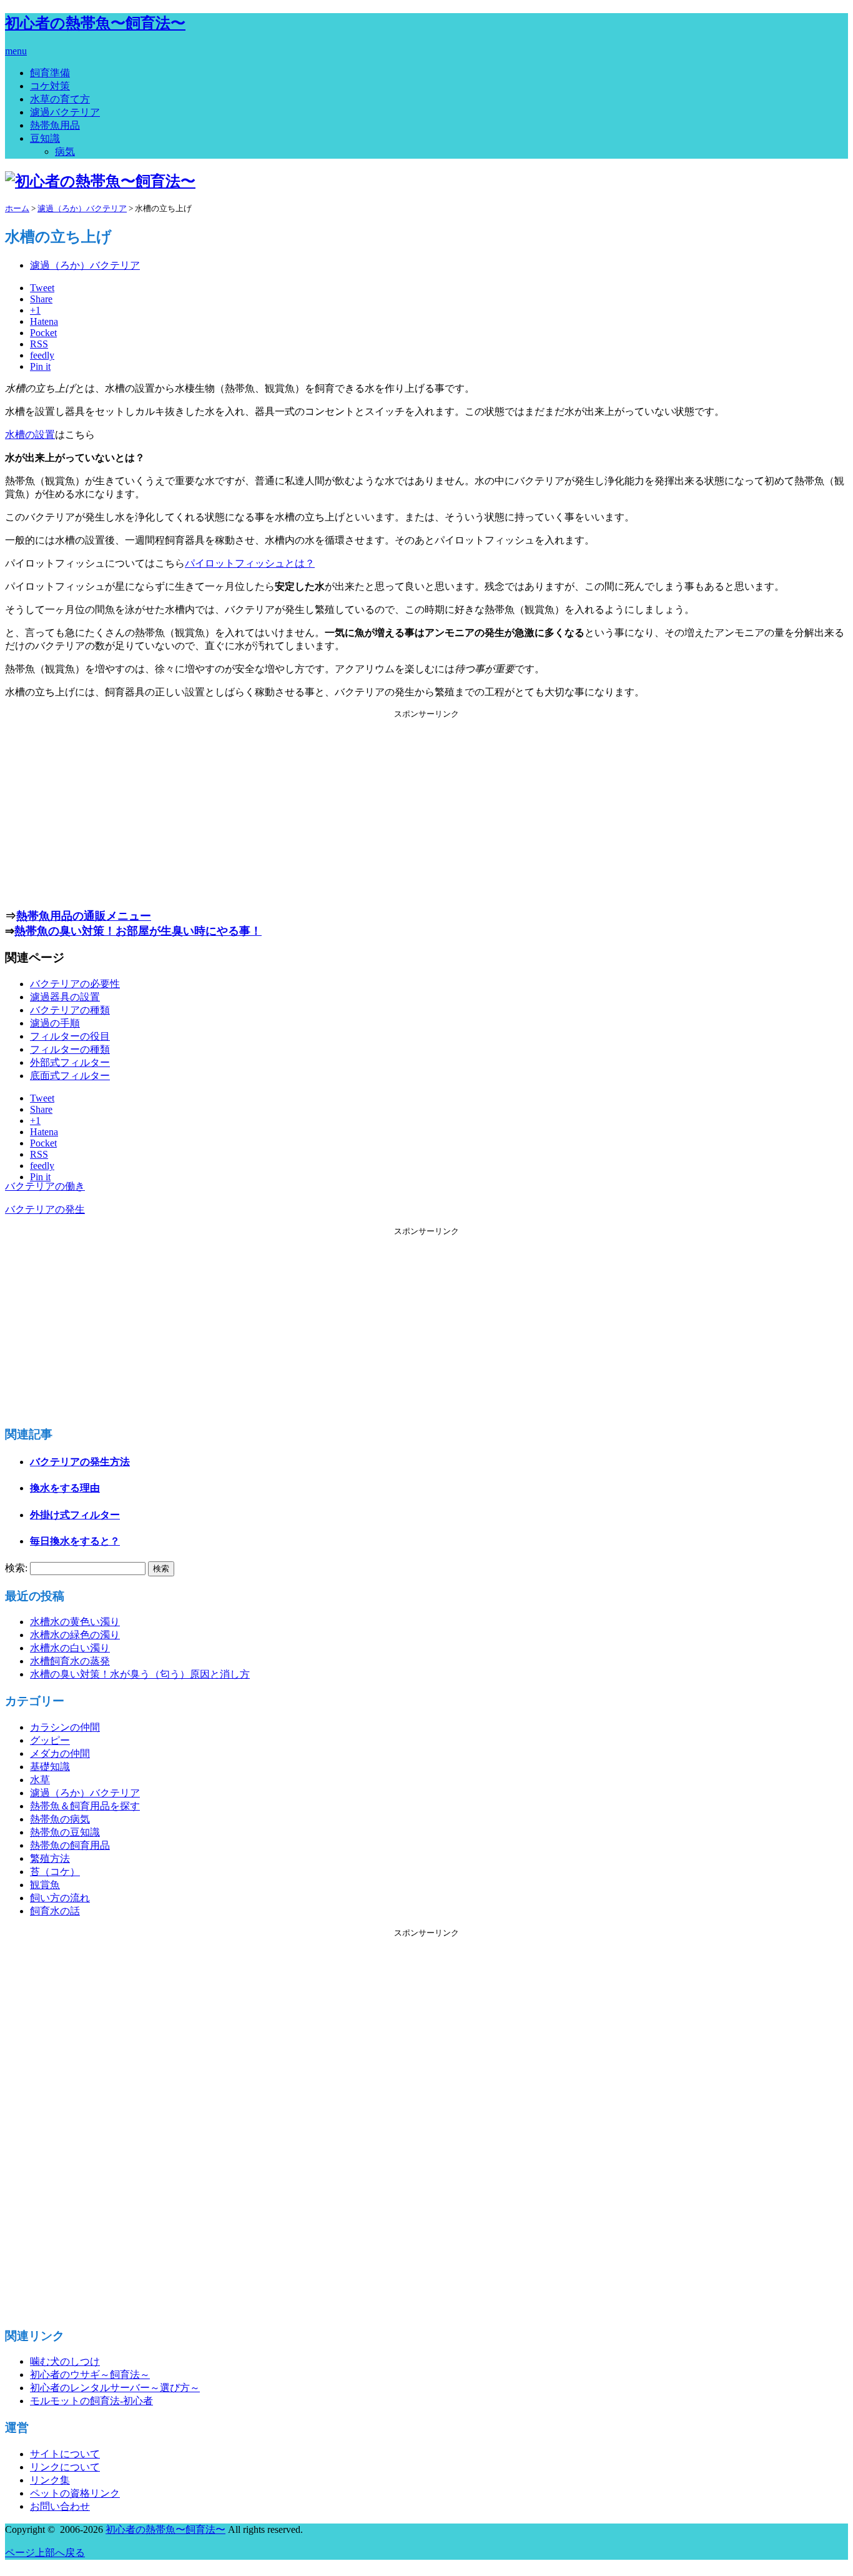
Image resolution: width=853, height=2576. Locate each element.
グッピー (50, 1740)
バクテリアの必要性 (75, 984)
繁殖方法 (50, 1858)
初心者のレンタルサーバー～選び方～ (115, 2388)
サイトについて (65, 2454)
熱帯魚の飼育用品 (70, 1845)
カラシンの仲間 (65, 1727)
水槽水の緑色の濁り (75, 1635)
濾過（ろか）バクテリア (85, 265)
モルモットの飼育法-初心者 (91, 2401)
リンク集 (50, 2480)
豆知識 (45, 138)
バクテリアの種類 (70, 1010)
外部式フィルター (70, 1062)
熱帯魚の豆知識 (65, 1832)
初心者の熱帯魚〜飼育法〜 (95, 23)
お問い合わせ (60, 2506)
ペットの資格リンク (75, 2493)
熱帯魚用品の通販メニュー (84, 916)
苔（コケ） (55, 1872)
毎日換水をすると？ (75, 1541)
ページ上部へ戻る (45, 2553)
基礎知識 (50, 1767)
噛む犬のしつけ (65, 2361)
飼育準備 (50, 73)
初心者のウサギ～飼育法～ (90, 2375)
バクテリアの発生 (45, 1209)
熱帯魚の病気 (60, 1819)
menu (16, 51)
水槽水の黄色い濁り (75, 1622)
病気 (65, 152)
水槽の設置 (30, 435)
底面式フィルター (70, 1076)
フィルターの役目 (70, 1036)
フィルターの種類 (70, 1049)
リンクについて (65, 2467)
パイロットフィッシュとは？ (250, 563)
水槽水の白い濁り (70, 1648)
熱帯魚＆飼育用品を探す (85, 1806)
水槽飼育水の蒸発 (70, 1661)
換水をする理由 (65, 1488)
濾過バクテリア (65, 112)
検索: (16, 1568)
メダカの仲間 (60, 1753)
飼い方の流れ (60, 1898)
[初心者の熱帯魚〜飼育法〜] (100, 181)
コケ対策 (50, 86)
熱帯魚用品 (55, 125)
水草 (40, 1780)
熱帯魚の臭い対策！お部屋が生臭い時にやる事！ (138, 931)
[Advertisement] (426, 807)
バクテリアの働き (45, 1186)
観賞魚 (45, 1885)
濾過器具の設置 (65, 997)
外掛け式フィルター (75, 1515)
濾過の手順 (55, 1023)
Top (13, 2565)
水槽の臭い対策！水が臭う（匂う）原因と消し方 (140, 1674)
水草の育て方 (60, 99)
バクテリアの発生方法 (80, 1462)
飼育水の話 (55, 1911)
